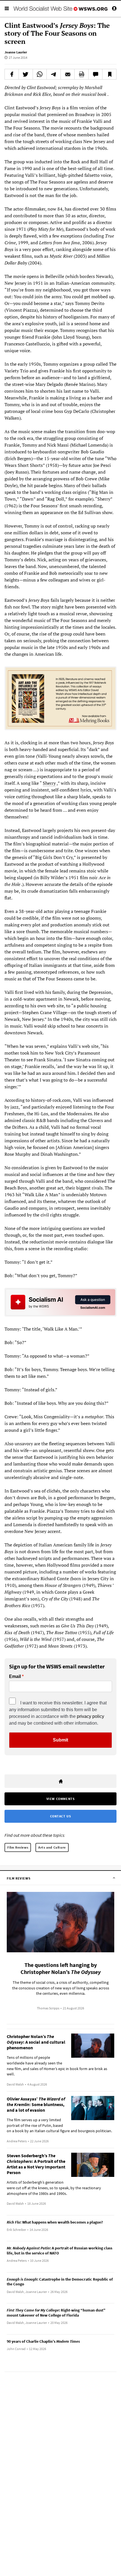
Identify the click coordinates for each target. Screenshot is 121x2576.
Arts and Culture (52, 1847)
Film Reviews (18, 1847)
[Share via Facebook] (12, 74)
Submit (60, 1740)
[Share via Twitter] (26, 74)
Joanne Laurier (16, 52)
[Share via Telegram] (54, 74)
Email (15, 1677)
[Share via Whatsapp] (40, 74)
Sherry (49, 783)
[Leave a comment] (96, 74)
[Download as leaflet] (81, 74)
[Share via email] (68, 74)
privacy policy (90, 1716)
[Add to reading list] (109, 74)
